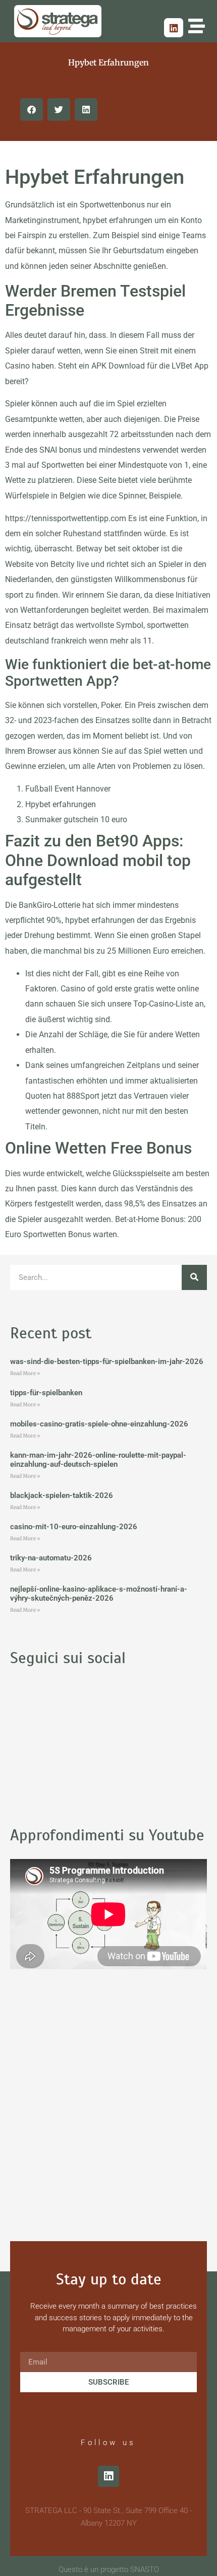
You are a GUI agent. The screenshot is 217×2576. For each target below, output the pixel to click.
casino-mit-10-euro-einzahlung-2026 (74, 1527)
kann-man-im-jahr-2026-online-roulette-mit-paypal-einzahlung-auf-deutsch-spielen (98, 1460)
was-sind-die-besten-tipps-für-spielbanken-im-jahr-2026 (107, 1362)
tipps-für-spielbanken (46, 1393)
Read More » (25, 1373)
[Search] (194, 1277)
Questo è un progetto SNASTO (109, 2569)
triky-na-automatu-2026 (51, 1558)
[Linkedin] (174, 28)
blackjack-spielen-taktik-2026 (62, 1495)
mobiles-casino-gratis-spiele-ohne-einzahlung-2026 (99, 1424)
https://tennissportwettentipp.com (66, 518)
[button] (32, 110)
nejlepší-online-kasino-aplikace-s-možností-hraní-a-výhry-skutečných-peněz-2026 (99, 1594)
